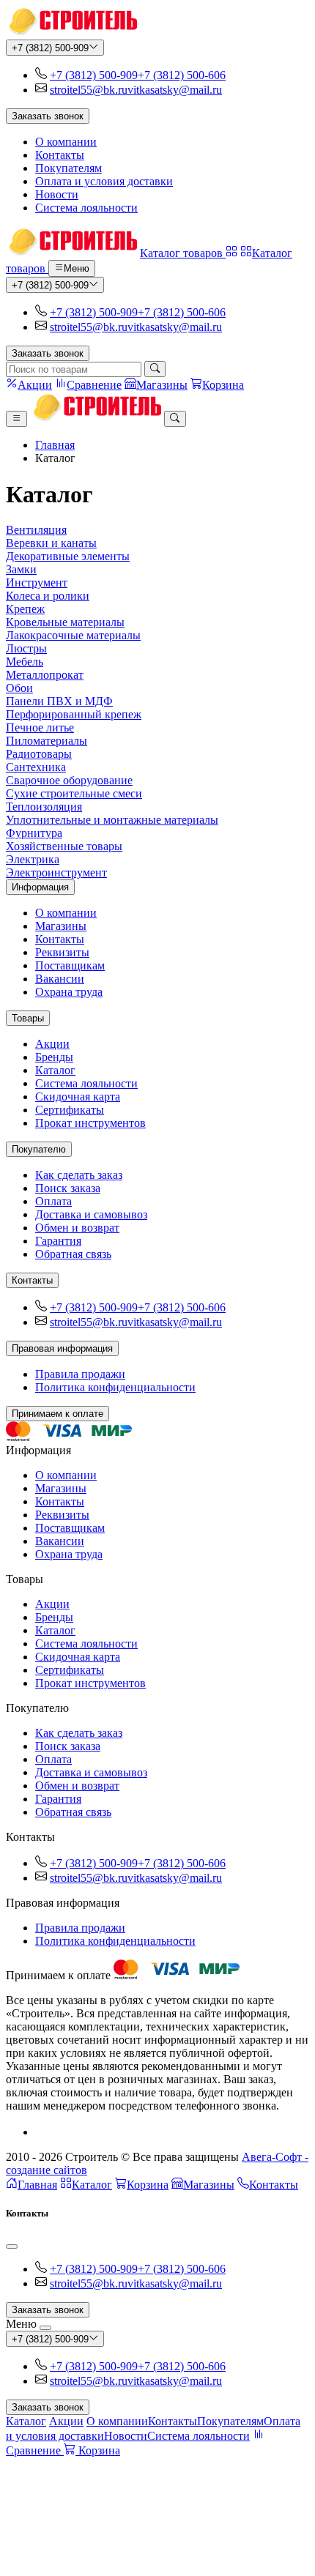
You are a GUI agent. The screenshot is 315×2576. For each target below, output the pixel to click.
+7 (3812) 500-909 (50, 48)
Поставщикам (70, 965)
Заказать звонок (48, 116)
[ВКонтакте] (41, 2132)
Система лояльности (86, 208)
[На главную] (71, 33)
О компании (66, 142)
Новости (57, 194)
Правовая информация (62, 1348)
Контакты (60, 155)
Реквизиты (62, 952)
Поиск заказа (68, 1188)
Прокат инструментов (90, 1123)
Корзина (148, 2185)
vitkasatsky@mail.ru (175, 90)
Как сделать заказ (79, 1175)
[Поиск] (155, 369)
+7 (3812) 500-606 (182, 75)
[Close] (12, 2246)
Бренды (54, 1057)
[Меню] (16, 419)
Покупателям (68, 168)
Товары (28, 1018)
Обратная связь (73, 1254)
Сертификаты (70, 1110)
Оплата (53, 1201)
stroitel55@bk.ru (89, 90)
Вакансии (60, 979)
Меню (77, 269)
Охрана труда (69, 992)
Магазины (61, 926)
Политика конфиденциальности (115, 1387)
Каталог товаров (183, 253)
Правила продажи (80, 1374)
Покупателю (39, 1149)
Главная (55, 445)
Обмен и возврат (77, 1228)
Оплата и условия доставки (104, 181)
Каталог (55, 1070)
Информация (40, 887)
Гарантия (58, 1241)
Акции (52, 1044)
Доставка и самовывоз (91, 1214)
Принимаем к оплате (58, 1414)
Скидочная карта (78, 1097)
